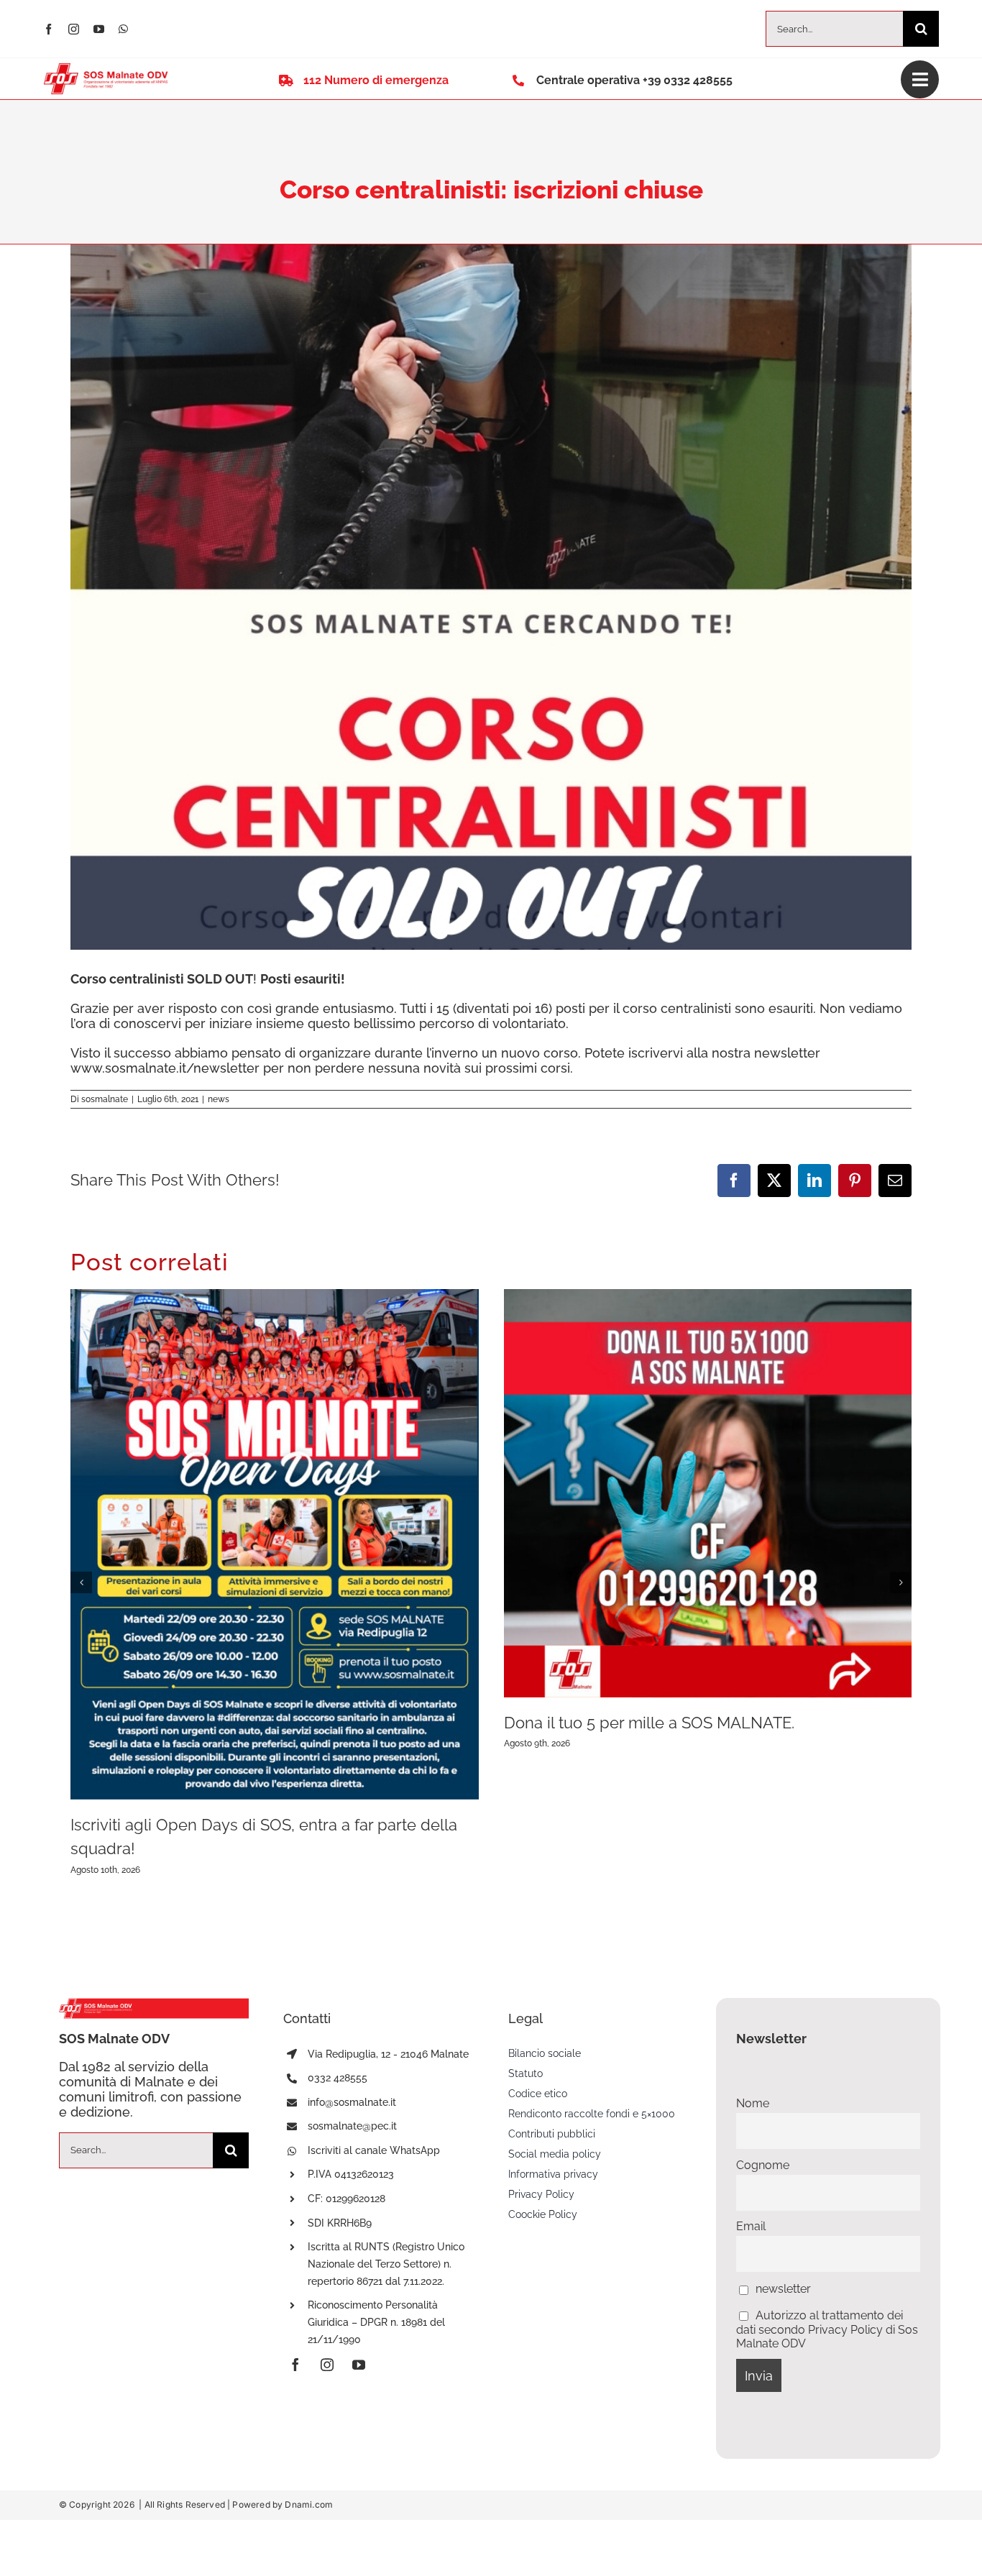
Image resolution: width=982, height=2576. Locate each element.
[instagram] (74, 29)
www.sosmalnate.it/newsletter (165, 1068)
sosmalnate (105, 1099)
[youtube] (99, 29)
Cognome (763, 2165)
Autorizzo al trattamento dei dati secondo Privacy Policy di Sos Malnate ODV (827, 2329)
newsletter (782, 2289)
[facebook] (49, 29)
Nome (753, 2103)
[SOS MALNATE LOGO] (106, 69)
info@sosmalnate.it (352, 2102)
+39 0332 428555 (688, 80)
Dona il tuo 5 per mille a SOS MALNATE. (649, 1723)
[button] (81, 1582)
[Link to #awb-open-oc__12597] (920, 79)
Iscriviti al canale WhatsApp (374, 2150)
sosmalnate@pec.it (352, 2126)
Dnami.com (309, 2504)
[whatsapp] (123, 29)
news (219, 1099)
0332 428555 (338, 2078)
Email (751, 2226)
